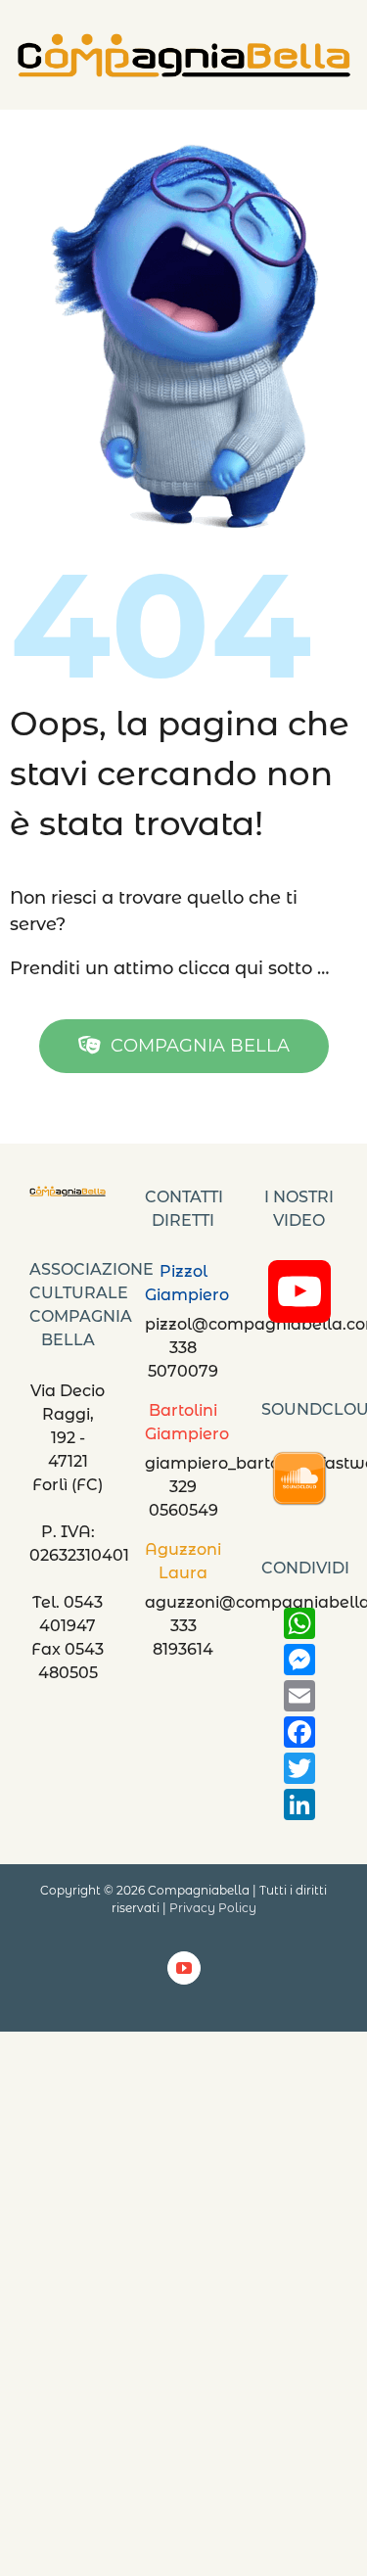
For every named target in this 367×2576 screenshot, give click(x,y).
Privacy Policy (213, 1908)
